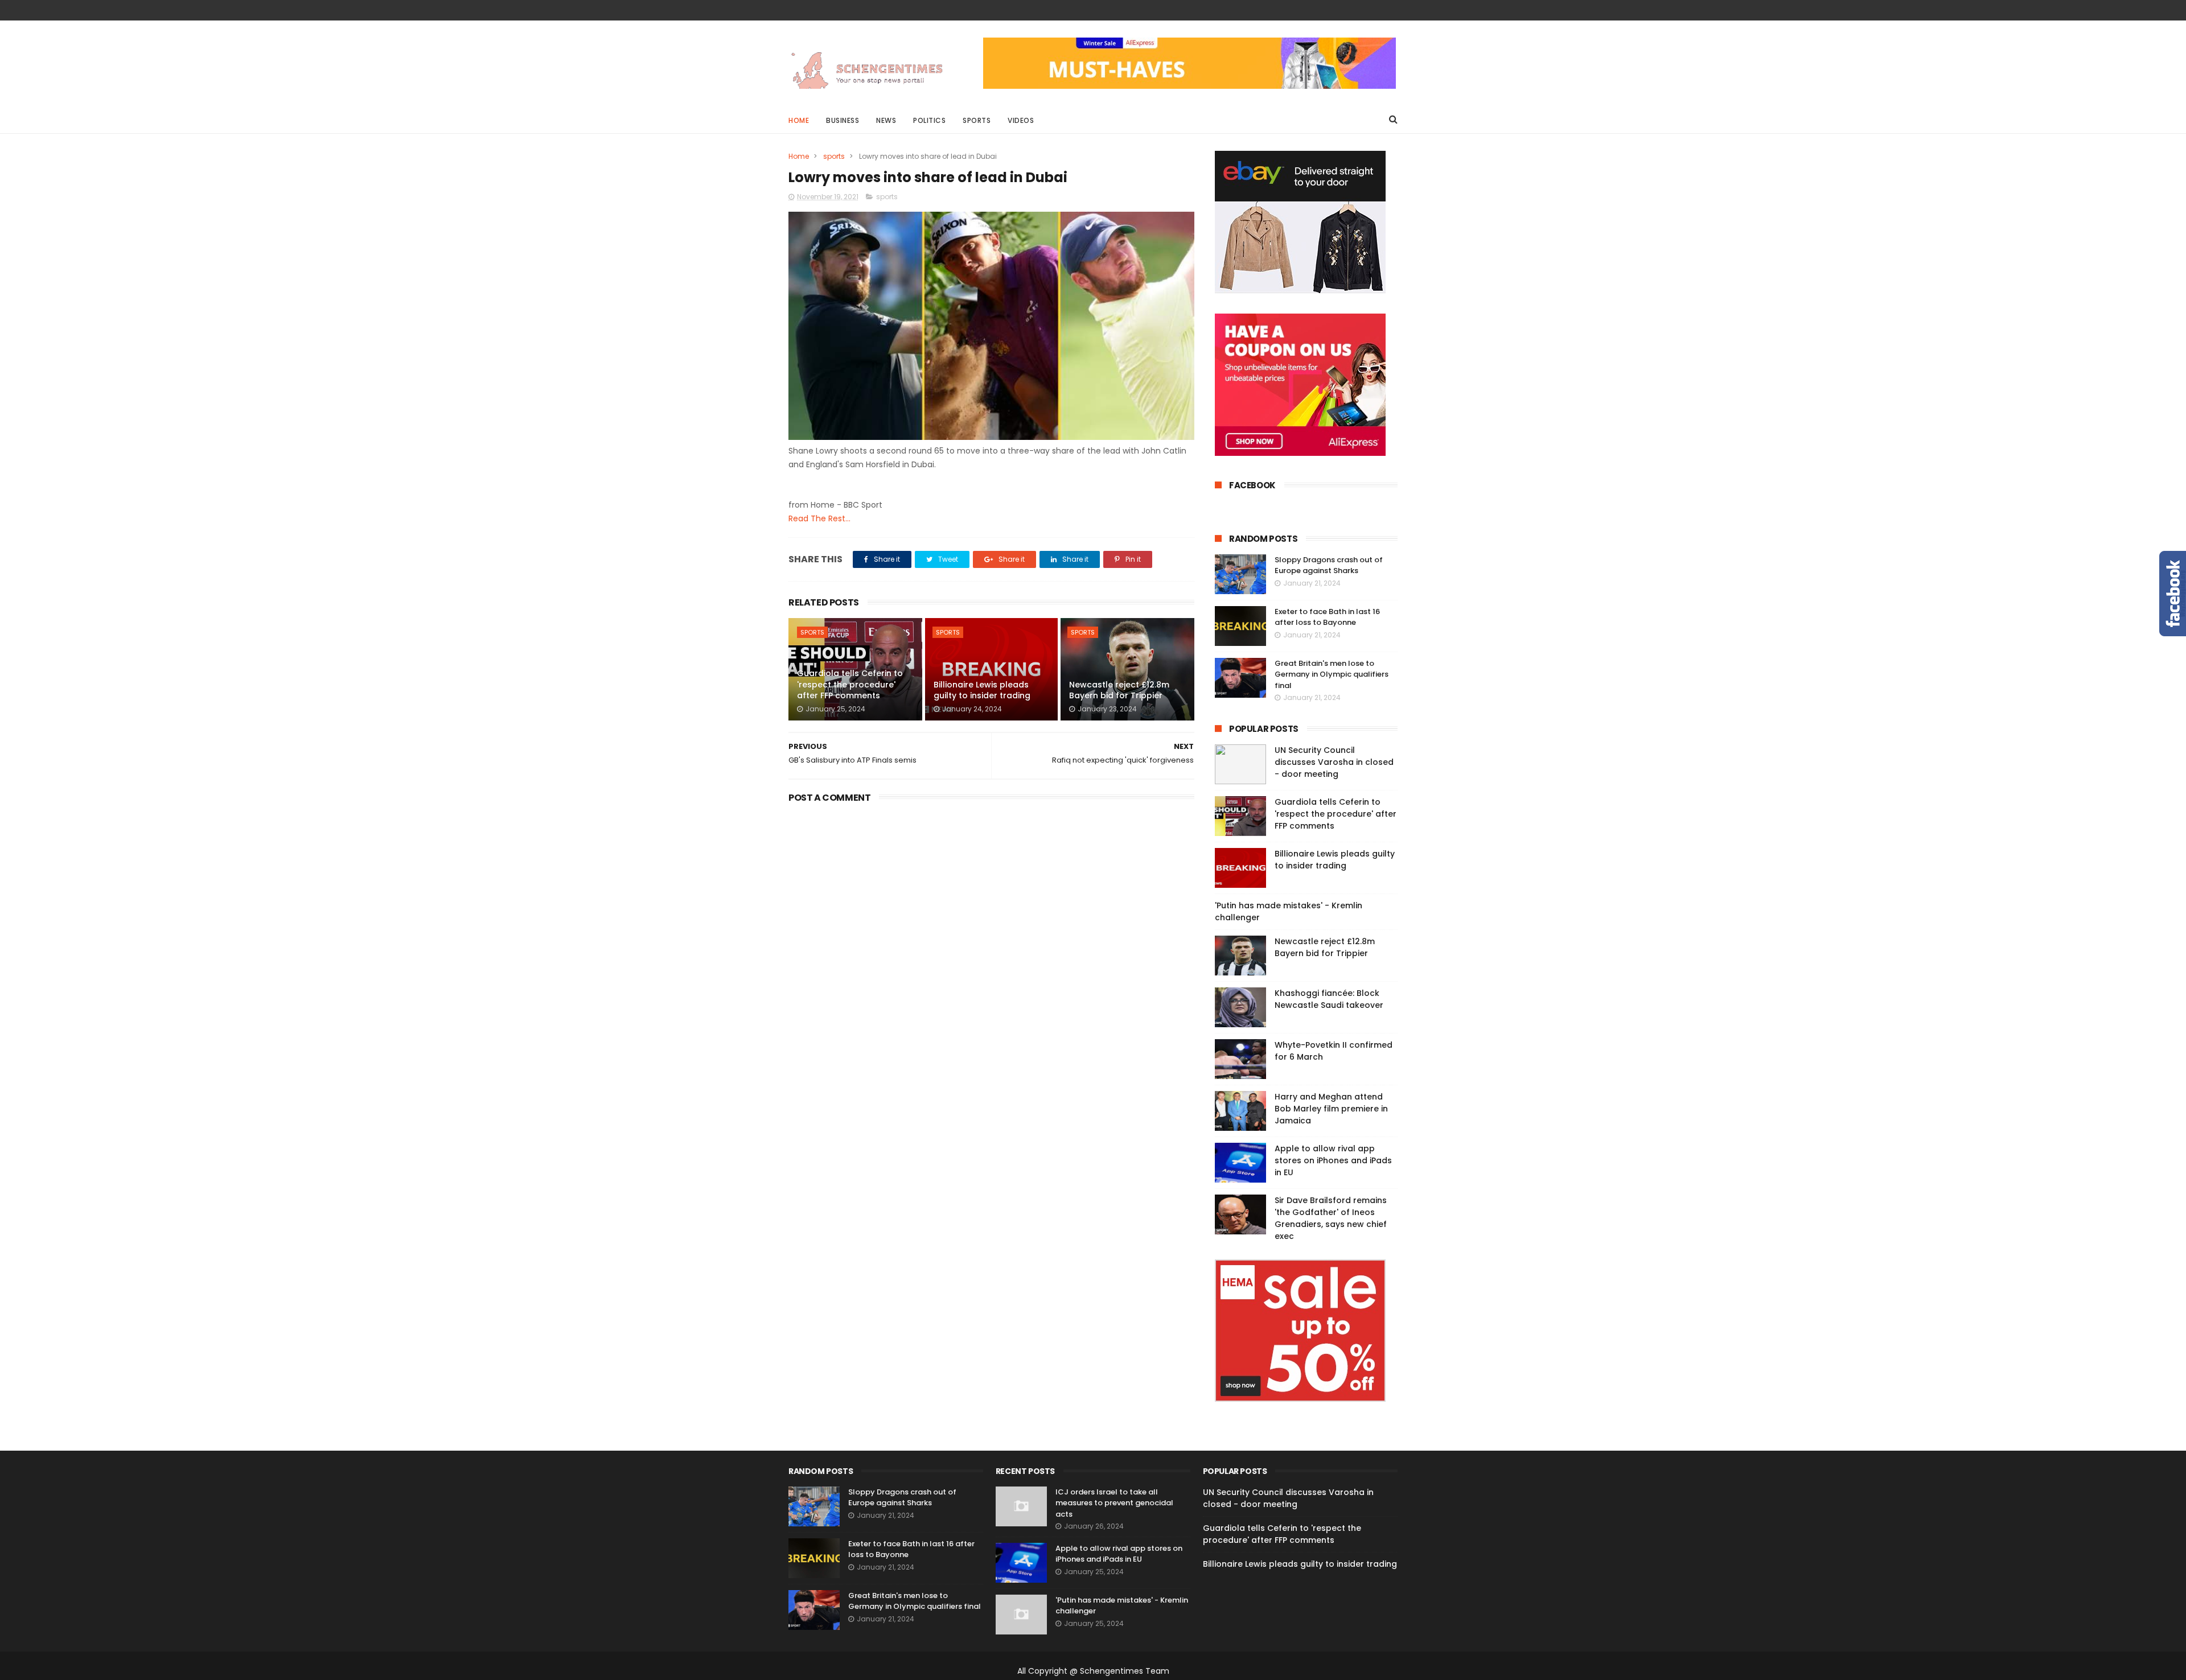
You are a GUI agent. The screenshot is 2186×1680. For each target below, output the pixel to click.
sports (834, 156)
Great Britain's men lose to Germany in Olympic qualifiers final (1332, 674)
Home (799, 120)
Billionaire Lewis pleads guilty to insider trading (982, 690)
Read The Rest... (819, 518)
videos (1021, 120)
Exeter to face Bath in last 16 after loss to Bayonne (1327, 617)
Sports (977, 120)
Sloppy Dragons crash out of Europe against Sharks (1329, 565)
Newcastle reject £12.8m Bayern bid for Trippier (1119, 690)
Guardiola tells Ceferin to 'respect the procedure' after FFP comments (850, 684)
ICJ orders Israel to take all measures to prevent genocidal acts (1114, 1503)
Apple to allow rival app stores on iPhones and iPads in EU (1333, 1160)
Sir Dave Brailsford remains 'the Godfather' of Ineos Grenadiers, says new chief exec (1331, 1218)
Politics (929, 120)
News (886, 120)
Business (843, 120)
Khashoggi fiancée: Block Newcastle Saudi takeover (1329, 999)
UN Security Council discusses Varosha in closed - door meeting (1334, 762)
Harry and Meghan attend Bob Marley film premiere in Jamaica (1331, 1109)
